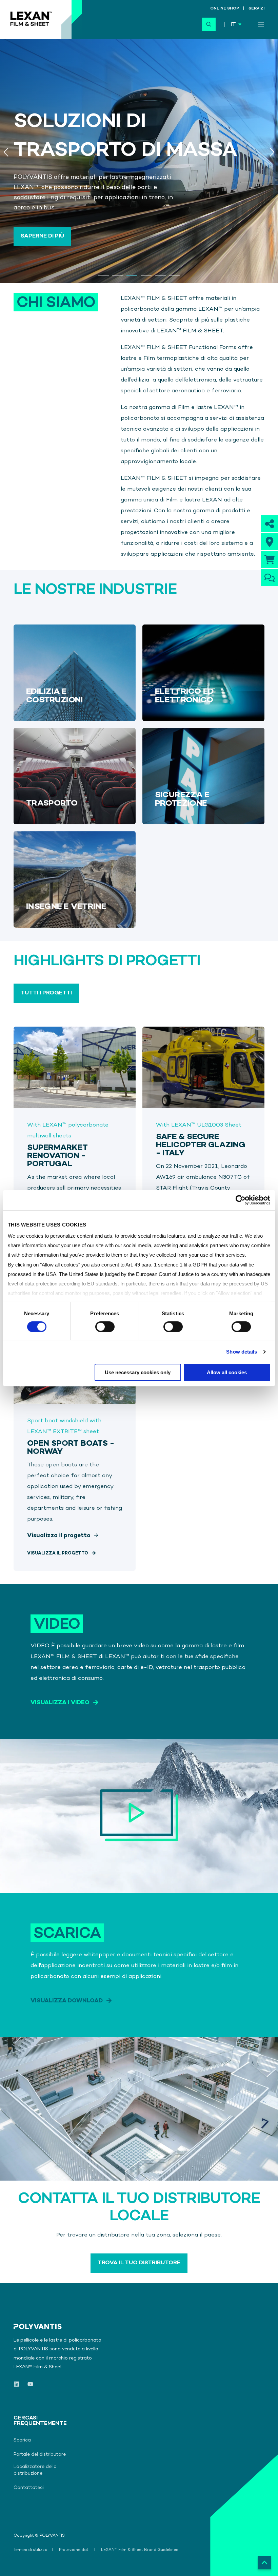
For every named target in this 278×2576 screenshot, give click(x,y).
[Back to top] (264, 2562)
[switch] (105, 1327)
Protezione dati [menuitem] (74, 2550)
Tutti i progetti (46, 993)
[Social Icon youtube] (28, 2384)
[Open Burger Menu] (261, 25)
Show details (242, 1352)
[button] (103, 276)
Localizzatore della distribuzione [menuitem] (35, 2470)
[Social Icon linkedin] (18, 2384)
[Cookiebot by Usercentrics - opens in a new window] (241, 1200)
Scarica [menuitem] (22, 2440)
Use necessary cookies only (138, 1372)
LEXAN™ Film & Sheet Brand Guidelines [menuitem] (140, 2550)
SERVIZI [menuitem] (256, 9)
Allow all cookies (227, 1372)
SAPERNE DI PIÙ (42, 236)
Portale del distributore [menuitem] (40, 2455)
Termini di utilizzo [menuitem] (31, 2550)
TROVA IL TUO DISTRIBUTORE (139, 2263)
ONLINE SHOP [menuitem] (225, 9)
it (233, 25)
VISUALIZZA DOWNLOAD (67, 2001)
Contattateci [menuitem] (29, 2488)
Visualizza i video (60, 1703)
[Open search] (209, 24)
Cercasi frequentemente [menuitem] (32, 2421)
